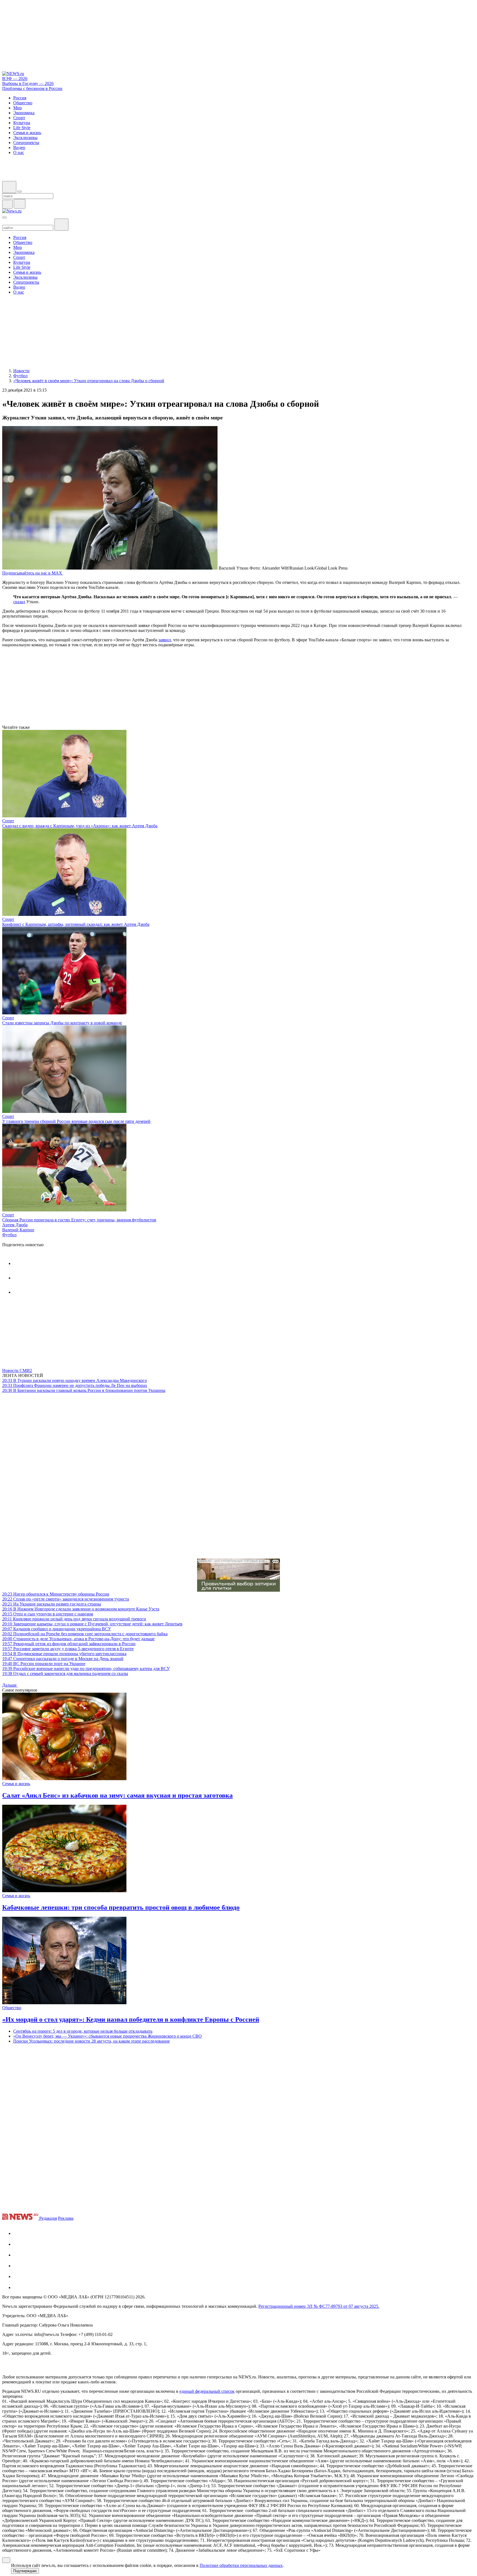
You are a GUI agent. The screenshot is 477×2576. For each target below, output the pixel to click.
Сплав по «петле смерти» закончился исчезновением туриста (66, 1599)
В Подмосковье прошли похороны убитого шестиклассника (64, 1654)
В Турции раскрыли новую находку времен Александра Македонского (75, 1380)
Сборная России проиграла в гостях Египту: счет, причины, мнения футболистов (79, 1220)
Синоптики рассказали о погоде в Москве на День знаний (63, 1659)
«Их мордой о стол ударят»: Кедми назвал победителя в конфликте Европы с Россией (131, 2019)
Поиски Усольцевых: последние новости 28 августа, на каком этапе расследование (92, 2041)
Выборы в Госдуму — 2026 (28, 83)
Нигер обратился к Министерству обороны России (56, 1594)
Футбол (9, 1235)
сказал (19, 602)
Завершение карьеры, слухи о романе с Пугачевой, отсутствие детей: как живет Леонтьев (92, 1624)
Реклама (66, 2218)
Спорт (8, 821)
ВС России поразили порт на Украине (44, 1664)
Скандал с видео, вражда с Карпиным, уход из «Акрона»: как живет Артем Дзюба (80, 826)
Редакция (48, 2218)
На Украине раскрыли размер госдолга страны (52, 1604)
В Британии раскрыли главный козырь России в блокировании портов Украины (84, 1390)
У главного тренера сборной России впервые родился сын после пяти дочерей (76, 1121)
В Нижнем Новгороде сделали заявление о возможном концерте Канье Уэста (81, 1609)
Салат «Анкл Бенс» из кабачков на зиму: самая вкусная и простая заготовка (117, 1795)
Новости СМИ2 (17, 1371)
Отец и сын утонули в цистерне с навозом (48, 1614)
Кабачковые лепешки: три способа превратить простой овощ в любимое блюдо (121, 1907)
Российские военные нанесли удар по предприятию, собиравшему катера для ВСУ (86, 1669)
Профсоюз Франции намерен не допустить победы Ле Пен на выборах (75, 1385)
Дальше (10, 1685)
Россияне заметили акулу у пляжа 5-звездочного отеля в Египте (68, 1649)
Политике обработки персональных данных (241, 2565)
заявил (165, 640)
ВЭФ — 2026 (15, 79)
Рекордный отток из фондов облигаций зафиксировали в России (69, 1644)
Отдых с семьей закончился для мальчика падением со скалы (65, 1674)
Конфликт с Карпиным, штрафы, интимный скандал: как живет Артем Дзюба (76, 924)
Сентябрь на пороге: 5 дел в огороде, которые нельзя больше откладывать (83, 2031)
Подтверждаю (25, 2571)
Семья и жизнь (16, 1784)
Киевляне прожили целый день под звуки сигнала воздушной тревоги (74, 1619)
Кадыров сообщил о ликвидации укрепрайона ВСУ (57, 1629)
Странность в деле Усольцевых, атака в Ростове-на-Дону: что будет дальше (78, 1639)
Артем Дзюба (15, 1225)
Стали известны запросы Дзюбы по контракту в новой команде (62, 1023)
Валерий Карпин (18, 1230)
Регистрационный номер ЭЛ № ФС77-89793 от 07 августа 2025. (319, 2306)
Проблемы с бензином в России (32, 88)
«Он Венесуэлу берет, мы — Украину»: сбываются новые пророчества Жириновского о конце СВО (108, 2036)
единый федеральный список (207, 2391)
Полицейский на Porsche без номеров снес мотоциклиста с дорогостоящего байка (85, 1634)
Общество (12, 2008)
